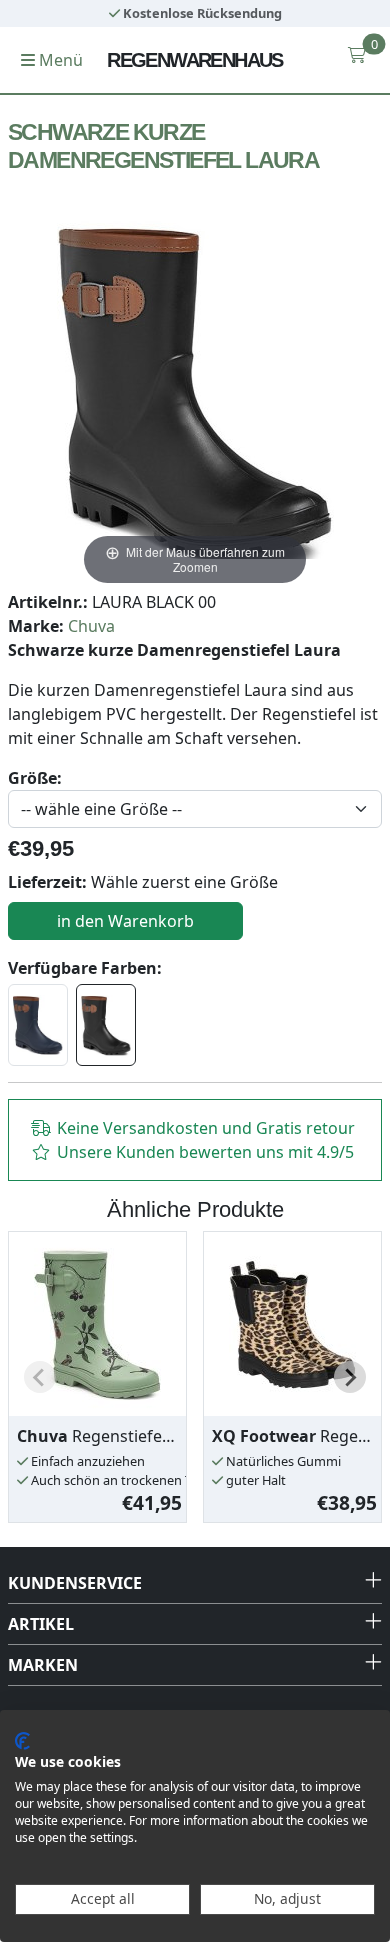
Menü (59, 60)
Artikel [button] (41, 1624)
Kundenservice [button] (75, 1583)
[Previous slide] (40, 1377)
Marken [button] (43, 1665)
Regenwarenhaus (195, 60)
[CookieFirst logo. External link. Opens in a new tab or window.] (22, 1741)
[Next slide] (350, 1377)
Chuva (91, 626)
